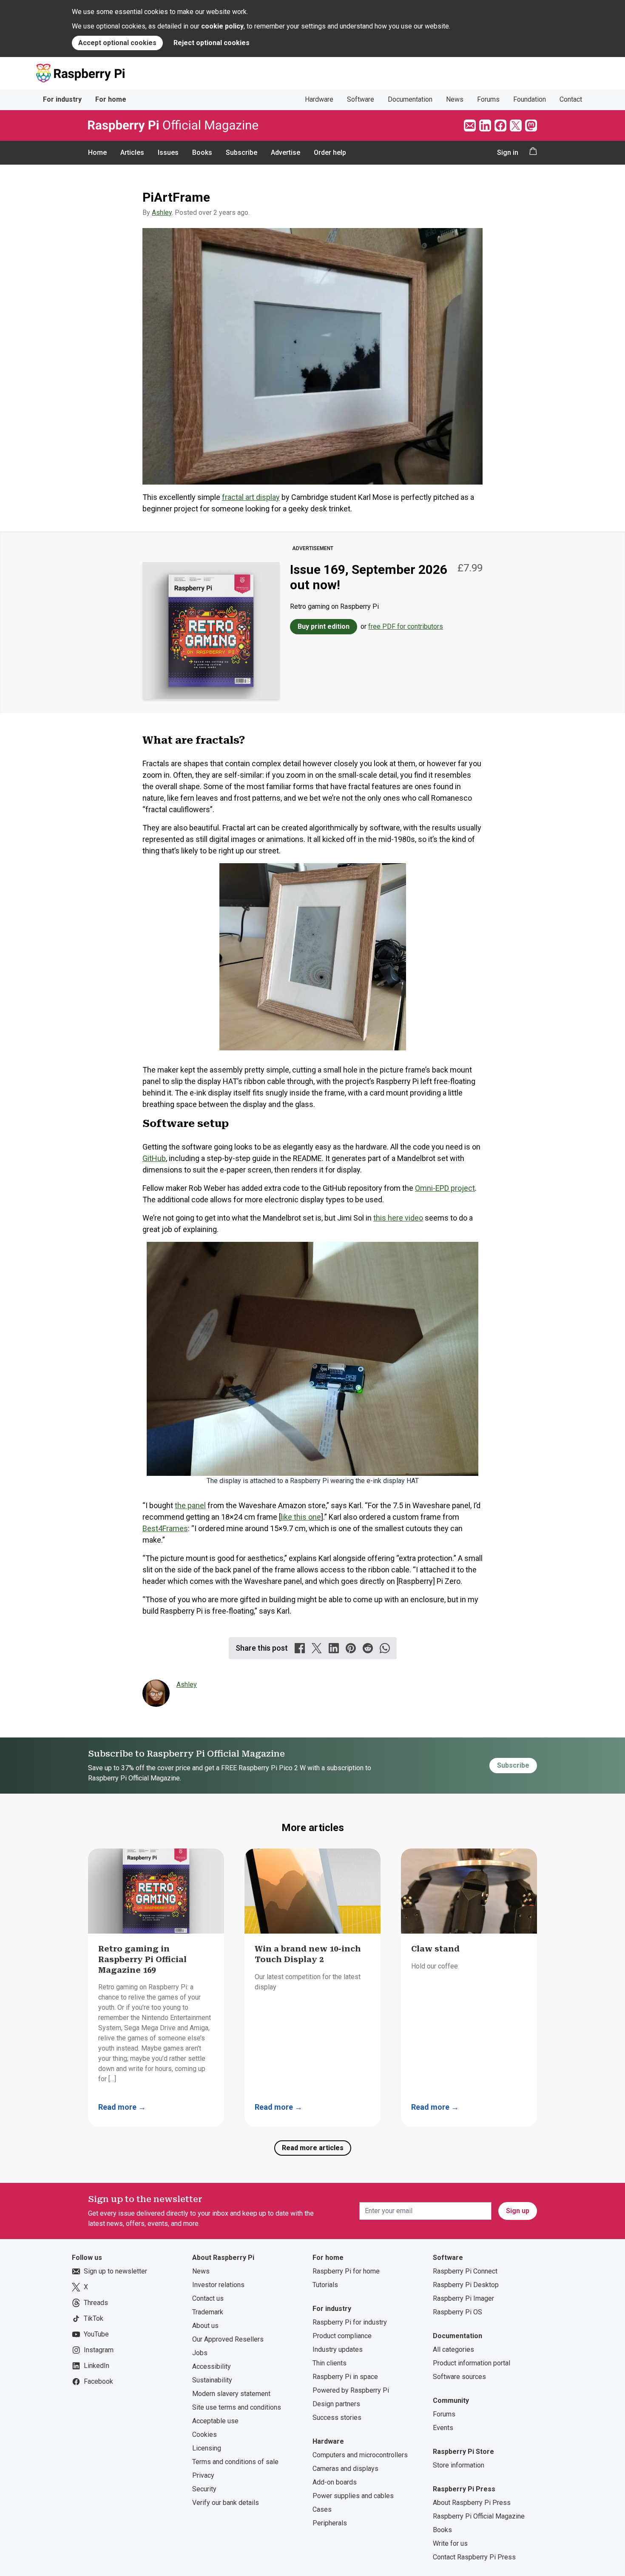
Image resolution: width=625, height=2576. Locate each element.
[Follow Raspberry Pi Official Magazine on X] (516, 126)
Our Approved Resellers (228, 2339)
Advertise (286, 153)
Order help (330, 153)
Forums (488, 99)
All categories (453, 2349)
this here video (398, 1218)
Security (204, 2489)
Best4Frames (165, 1528)
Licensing (207, 2448)
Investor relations (218, 2285)
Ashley (162, 213)
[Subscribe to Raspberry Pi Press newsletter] (470, 126)
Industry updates (338, 2349)
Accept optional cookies (117, 43)
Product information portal (472, 2363)
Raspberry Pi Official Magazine (479, 2516)
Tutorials (325, 2285)
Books (202, 153)
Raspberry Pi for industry (350, 2322)
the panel (190, 1505)
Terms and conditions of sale (235, 2462)
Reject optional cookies (212, 43)
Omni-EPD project (445, 1188)
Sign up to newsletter (115, 2271)
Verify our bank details (226, 2503)
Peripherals (330, 2523)
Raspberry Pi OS (457, 2312)
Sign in (508, 153)
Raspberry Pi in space (345, 2377)
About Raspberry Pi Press (472, 2503)
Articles (132, 153)
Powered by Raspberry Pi (351, 2390)
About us (205, 2326)
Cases (322, 2509)
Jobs (200, 2353)
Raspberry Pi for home (346, 2271)
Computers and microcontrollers (360, 2455)
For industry (62, 99)
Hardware (319, 99)
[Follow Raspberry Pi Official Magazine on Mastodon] (531, 126)
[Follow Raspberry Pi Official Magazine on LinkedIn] (485, 126)
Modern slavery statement (231, 2394)
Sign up (518, 2211)
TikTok (94, 2318)
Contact (571, 99)
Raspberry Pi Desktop (466, 2285)
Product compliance (342, 2336)
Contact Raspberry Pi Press (474, 2557)
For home (111, 99)
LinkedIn (97, 2366)
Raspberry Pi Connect (465, 2271)
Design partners (336, 2404)
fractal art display (251, 497)
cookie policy (222, 26)
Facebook (98, 2381)
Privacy (203, 2475)
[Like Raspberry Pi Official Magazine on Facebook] (500, 126)
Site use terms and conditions (237, 2407)
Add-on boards (335, 2482)
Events (443, 2428)
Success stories (337, 2418)
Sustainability (212, 2380)
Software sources (459, 2377)
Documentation (410, 99)
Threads (96, 2303)
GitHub (154, 1158)
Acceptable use (215, 2421)
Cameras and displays (345, 2469)
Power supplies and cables (353, 2496)
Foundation (530, 99)
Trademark (208, 2312)
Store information (459, 2465)
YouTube (96, 2334)
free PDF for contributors (406, 626)
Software (361, 99)
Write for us (450, 2543)
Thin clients (330, 2363)
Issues (168, 153)
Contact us (208, 2298)
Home (97, 153)
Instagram (99, 2350)
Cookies (205, 2435)
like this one (301, 1517)
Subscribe (241, 153)
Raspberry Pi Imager (463, 2298)
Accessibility (212, 2366)
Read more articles (313, 2148)
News (455, 99)
